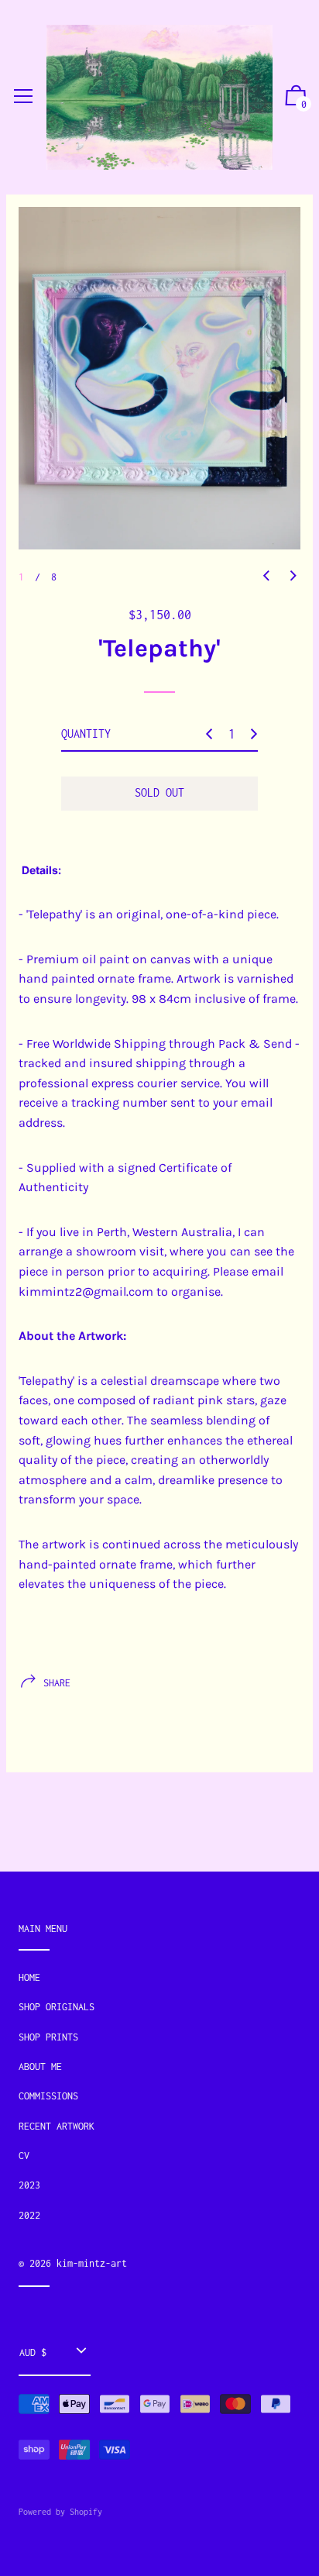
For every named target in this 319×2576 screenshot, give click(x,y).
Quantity (86, 734)
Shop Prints (48, 2037)
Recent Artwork (57, 2126)
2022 (29, 2215)
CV (24, 2156)
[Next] (293, 577)
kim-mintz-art (92, 2263)
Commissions (48, 2096)
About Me (40, 2066)
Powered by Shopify (60, 2512)
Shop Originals (57, 2007)
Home (29, 1977)
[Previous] (266, 577)
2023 (29, 2185)
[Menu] (23, 97)
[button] (296, 97)
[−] (209, 734)
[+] (254, 734)
